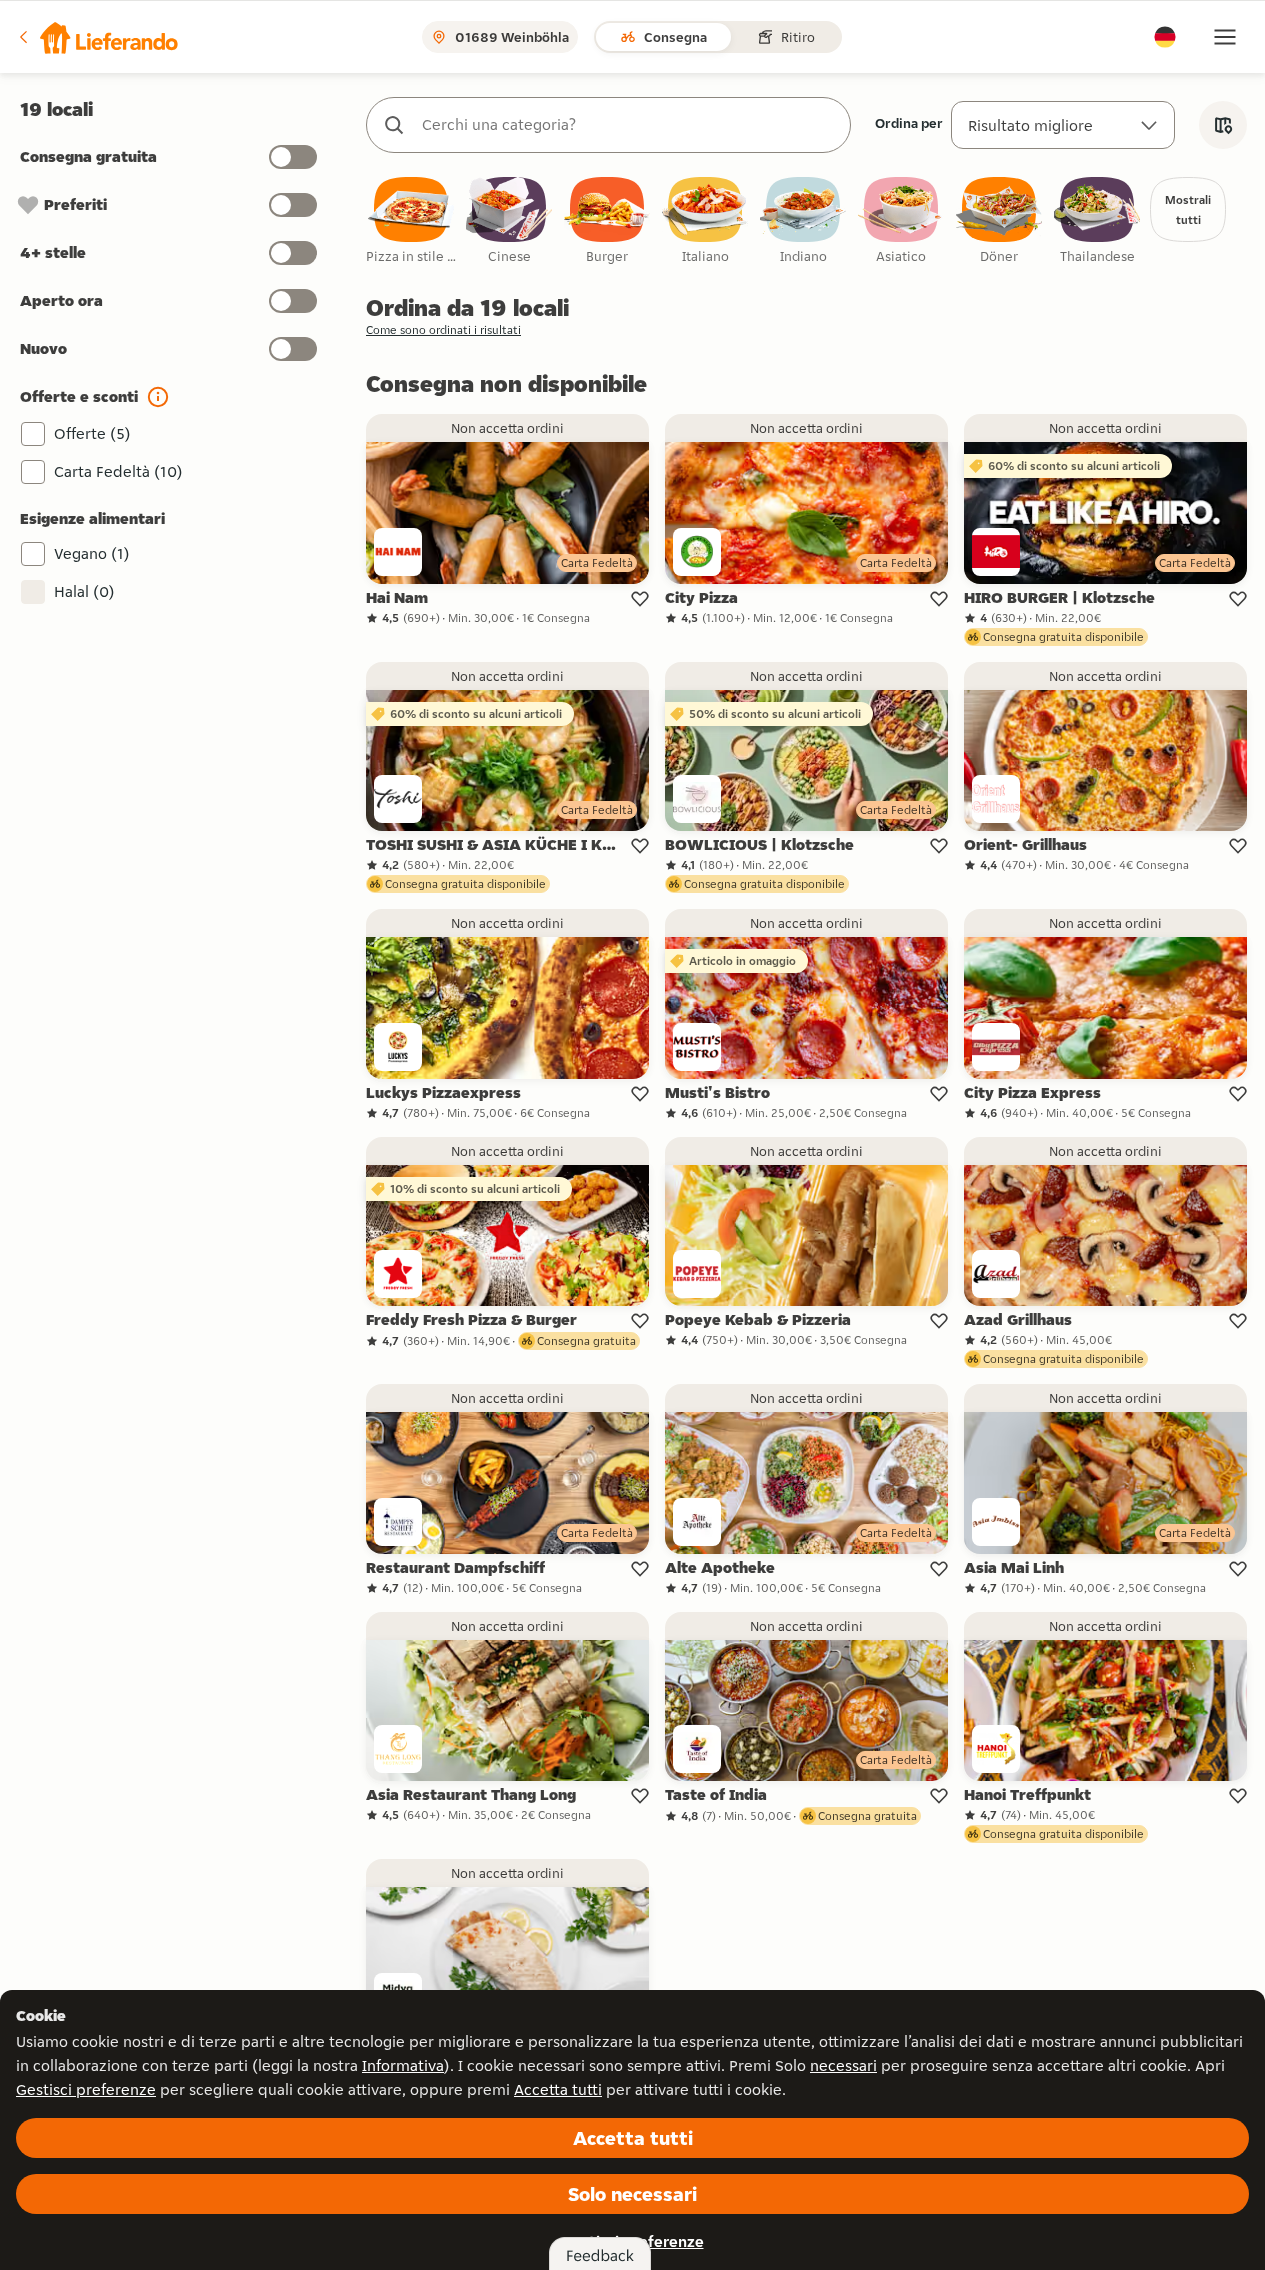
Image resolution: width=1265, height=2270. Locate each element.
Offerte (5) (92, 433)
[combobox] (628, 125)
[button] (97, 37)
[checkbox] (411, 221)
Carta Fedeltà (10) (118, 471)
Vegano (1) (92, 553)
